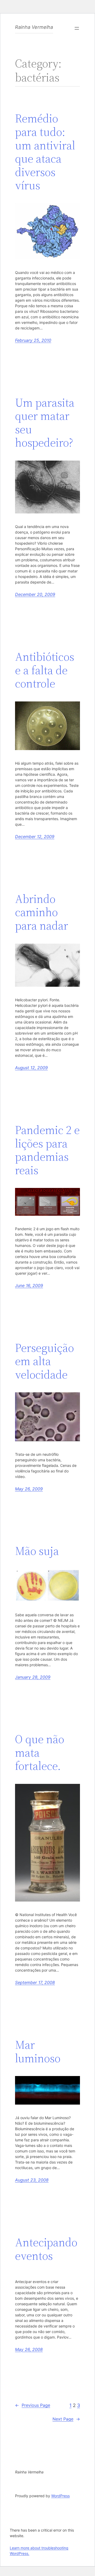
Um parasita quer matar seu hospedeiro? (45, 423)
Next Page (66, 2419)
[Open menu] (77, 28)
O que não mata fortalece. (40, 1753)
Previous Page (33, 2405)
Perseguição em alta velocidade (44, 1361)
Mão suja (37, 1551)
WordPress (60, 2496)
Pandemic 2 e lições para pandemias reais (47, 1150)
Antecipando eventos (46, 2249)
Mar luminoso (38, 2052)
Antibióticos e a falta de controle (45, 670)
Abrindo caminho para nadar (42, 912)
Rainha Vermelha (34, 27)
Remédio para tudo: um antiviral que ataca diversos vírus (45, 152)
